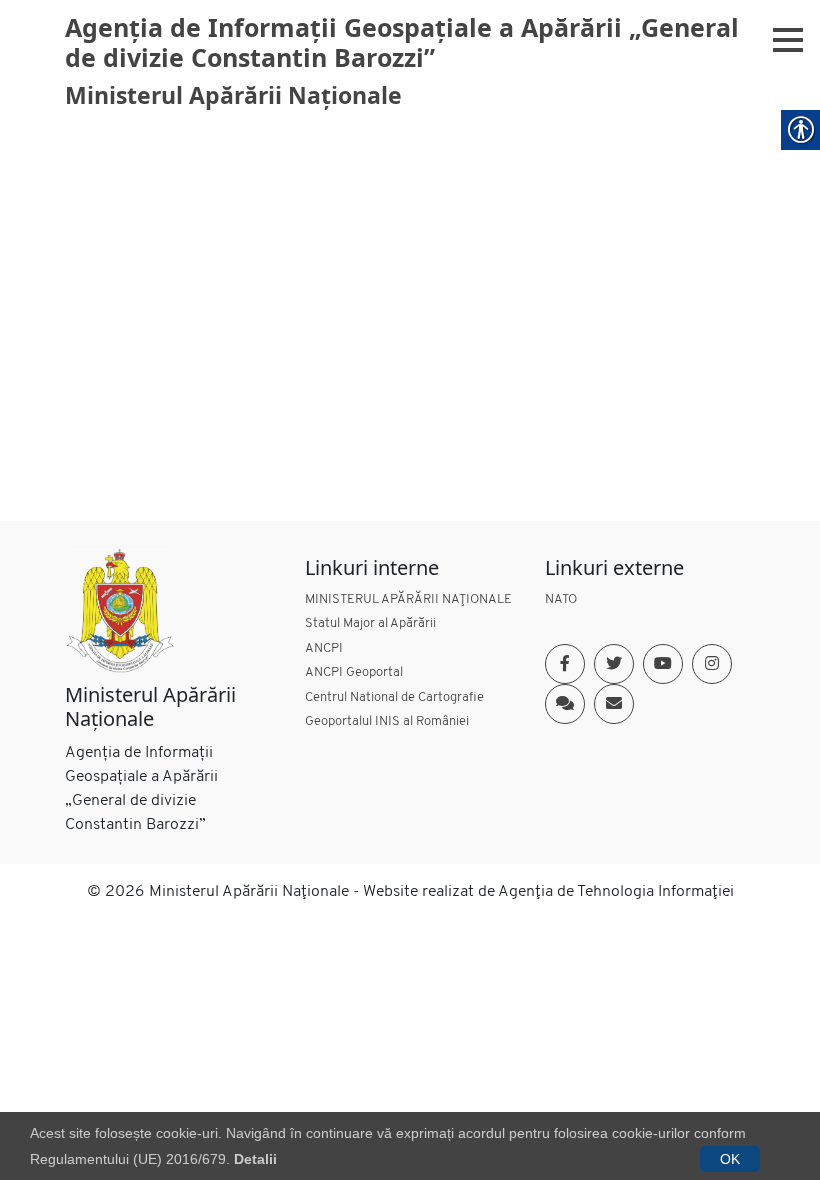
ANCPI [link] (324, 648)
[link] (120, 610)
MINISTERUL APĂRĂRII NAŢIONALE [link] (408, 599)
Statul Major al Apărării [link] (370, 623)
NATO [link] (561, 599)
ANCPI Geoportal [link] (354, 672)
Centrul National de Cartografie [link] (394, 697)
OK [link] (730, 1159)
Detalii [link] (255, 1159)
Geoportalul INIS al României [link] (387, 721)
